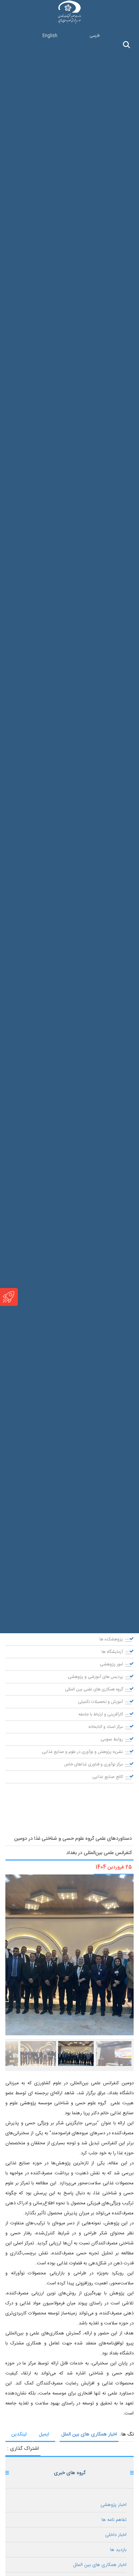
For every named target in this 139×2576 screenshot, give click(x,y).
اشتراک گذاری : (23, 2449)
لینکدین (19, 2434)
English (50, 36)
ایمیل (44, 2434)
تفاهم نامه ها (114, 2520)
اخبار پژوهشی (114, 2505)
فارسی (95, 36)
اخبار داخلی (116, 2535)
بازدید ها (118, 2550)
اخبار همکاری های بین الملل (89, 2434)
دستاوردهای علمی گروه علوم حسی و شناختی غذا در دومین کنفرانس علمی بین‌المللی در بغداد (73, 1846)
